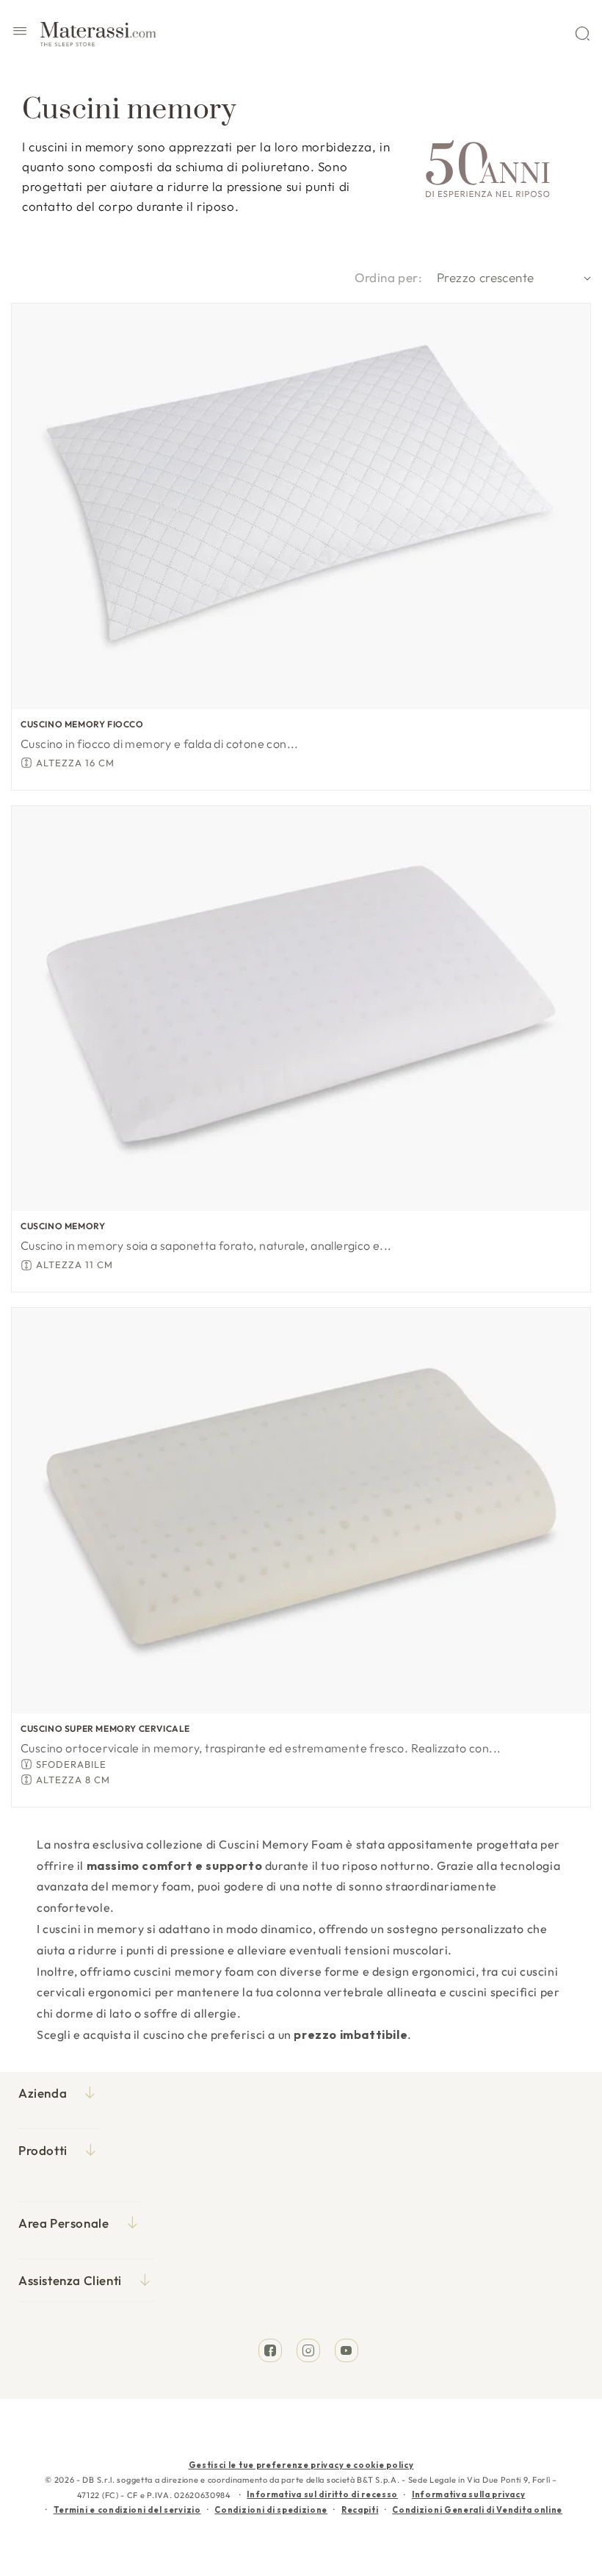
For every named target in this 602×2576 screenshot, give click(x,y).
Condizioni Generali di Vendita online (477, 2510)
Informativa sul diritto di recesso (322, 2494)
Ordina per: (388, 277)
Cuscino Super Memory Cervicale (105, 1728)
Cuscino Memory (63, 1226)
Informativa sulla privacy (469, 2494)
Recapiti (360, 2510)
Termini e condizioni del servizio (127, 2510)
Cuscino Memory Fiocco (82, 724)
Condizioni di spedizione (271, 2510)
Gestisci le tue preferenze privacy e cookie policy (301, 2465)
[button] (20, 33)
